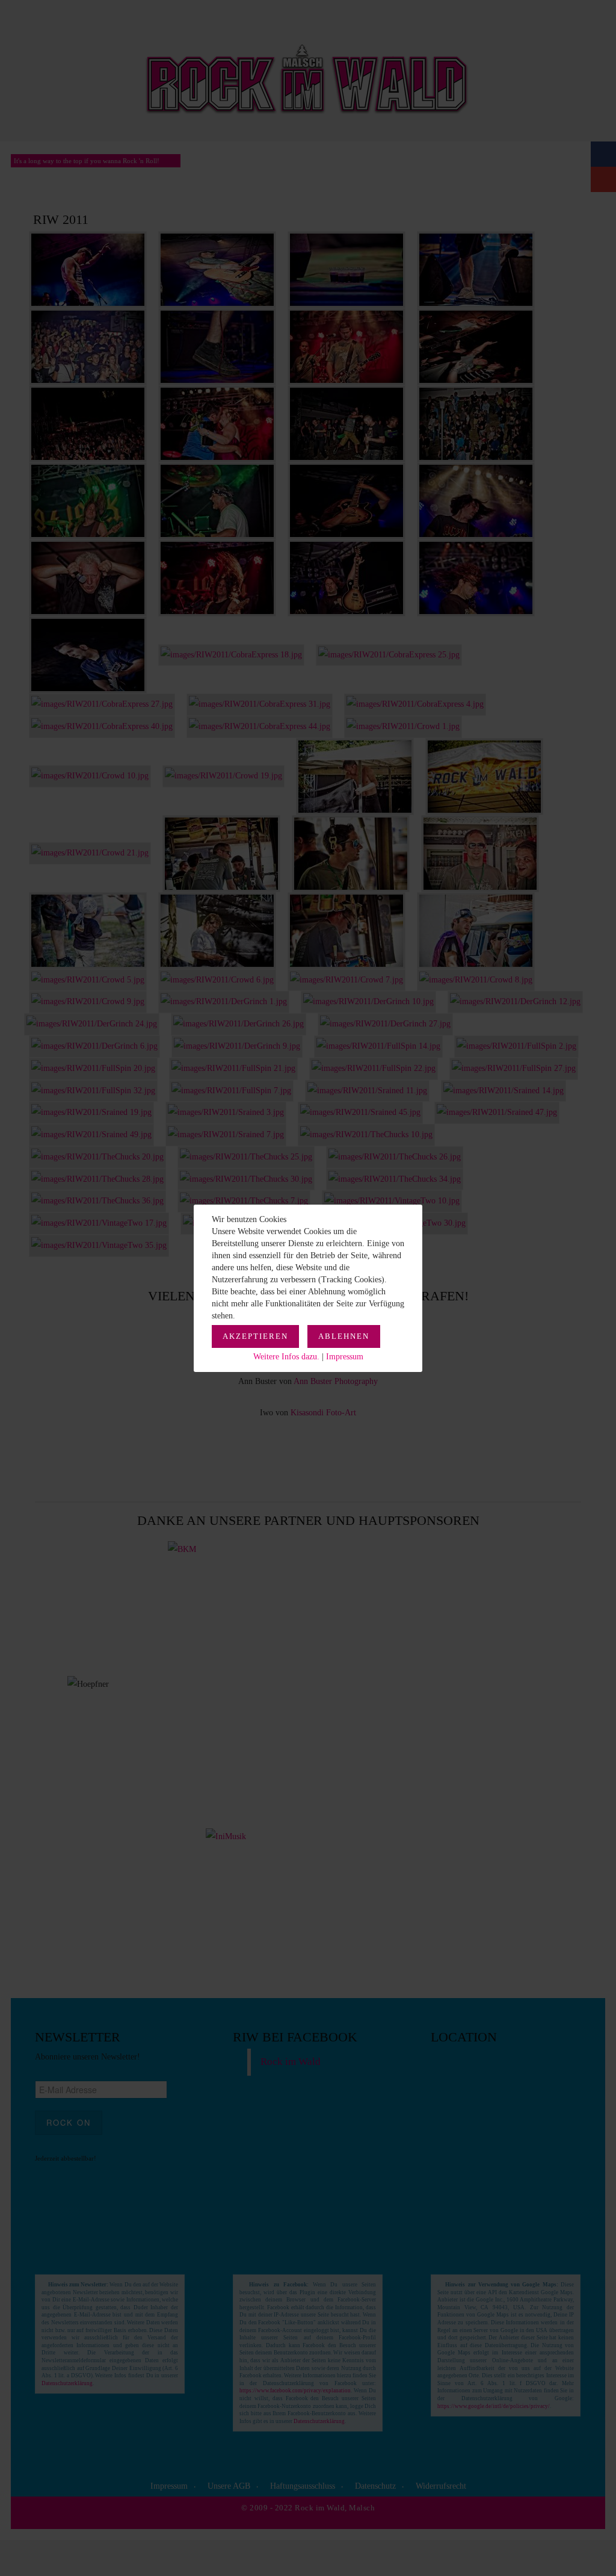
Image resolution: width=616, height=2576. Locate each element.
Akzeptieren (255, 1336)
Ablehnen (344, 1336)
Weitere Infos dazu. (286, 1357)
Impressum (345, 1357)
